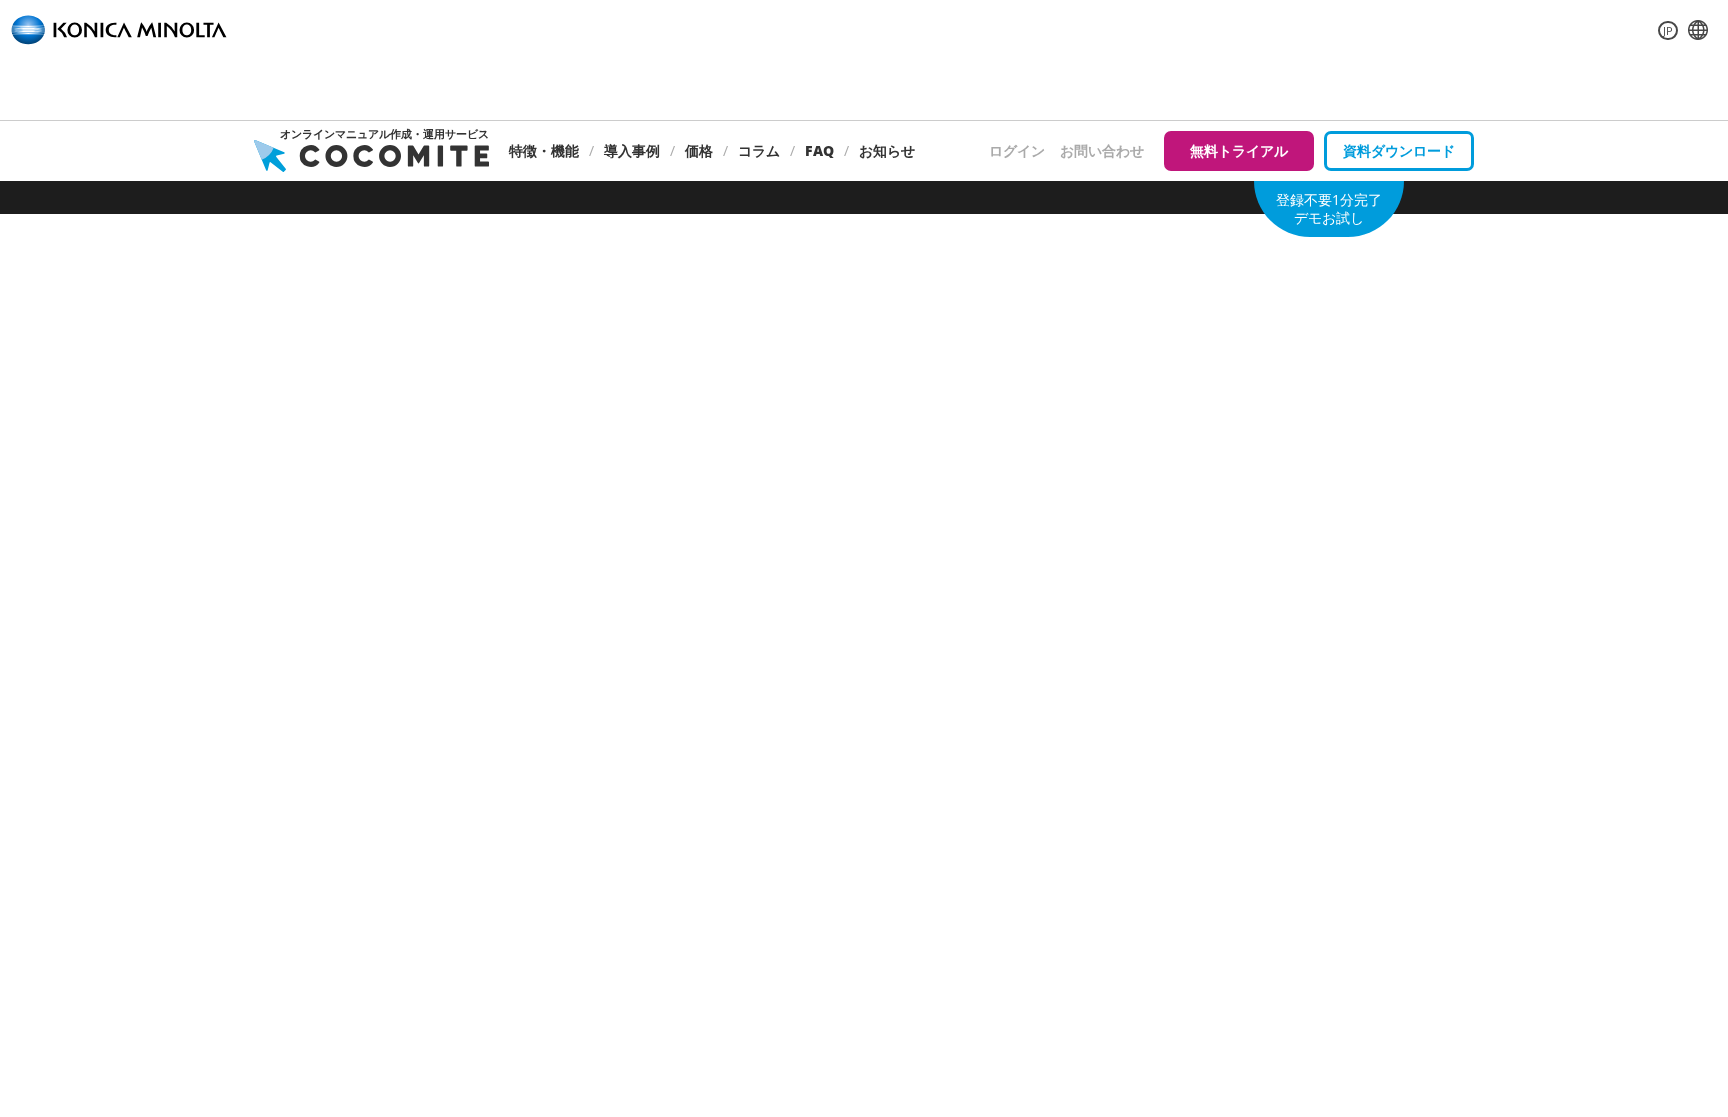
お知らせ (887, 150)
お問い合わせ (1102, 150)
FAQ (819, 150)
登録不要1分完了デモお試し (1329, 208)
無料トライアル (1239, 150)
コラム (759, 150)
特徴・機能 (544, 150)
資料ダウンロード (1399, 150)
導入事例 (632, 150)
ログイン (1017, 150)
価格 (699, 150)
